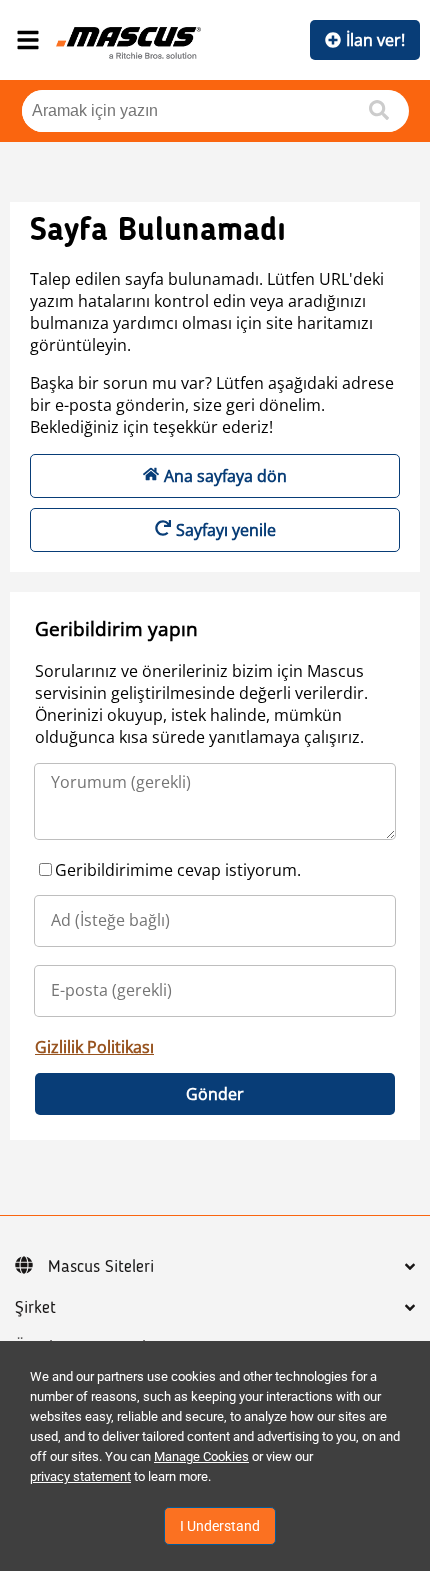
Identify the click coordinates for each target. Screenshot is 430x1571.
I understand (220, 1526)
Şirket (35, 1308)
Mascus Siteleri (101, 1267)
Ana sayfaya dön (225, 476)
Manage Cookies (201, 1456)
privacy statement (80, 1476)
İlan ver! (375, 40)
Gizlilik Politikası (94, 1047)
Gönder (215, 1094)
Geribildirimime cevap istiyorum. (178, 870)
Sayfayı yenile (226, 530)
